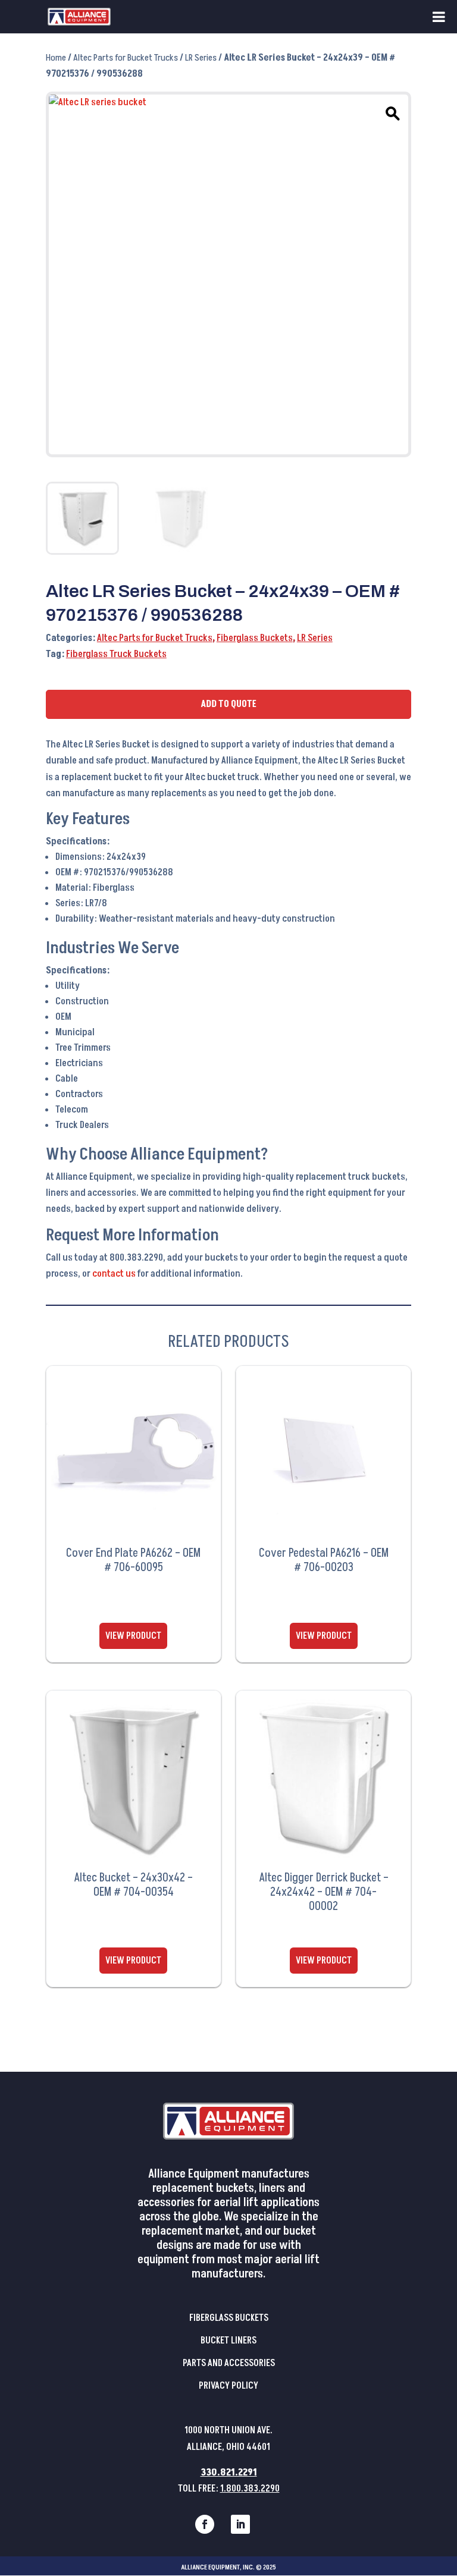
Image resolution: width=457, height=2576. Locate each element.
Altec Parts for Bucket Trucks (126, 58)
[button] (391, 112)
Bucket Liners (228, 2341)
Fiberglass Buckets (255, 638)
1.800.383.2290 (250, 2489)
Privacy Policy (228, 2386)
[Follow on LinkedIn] (240, 2524)
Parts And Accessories (229, 2363)
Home (56, 58)
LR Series (201, 58)
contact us (114, 1274)
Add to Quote (228, 704)
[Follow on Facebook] (205, 2524)
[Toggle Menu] (439, 17)
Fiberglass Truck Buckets (116, 654)
